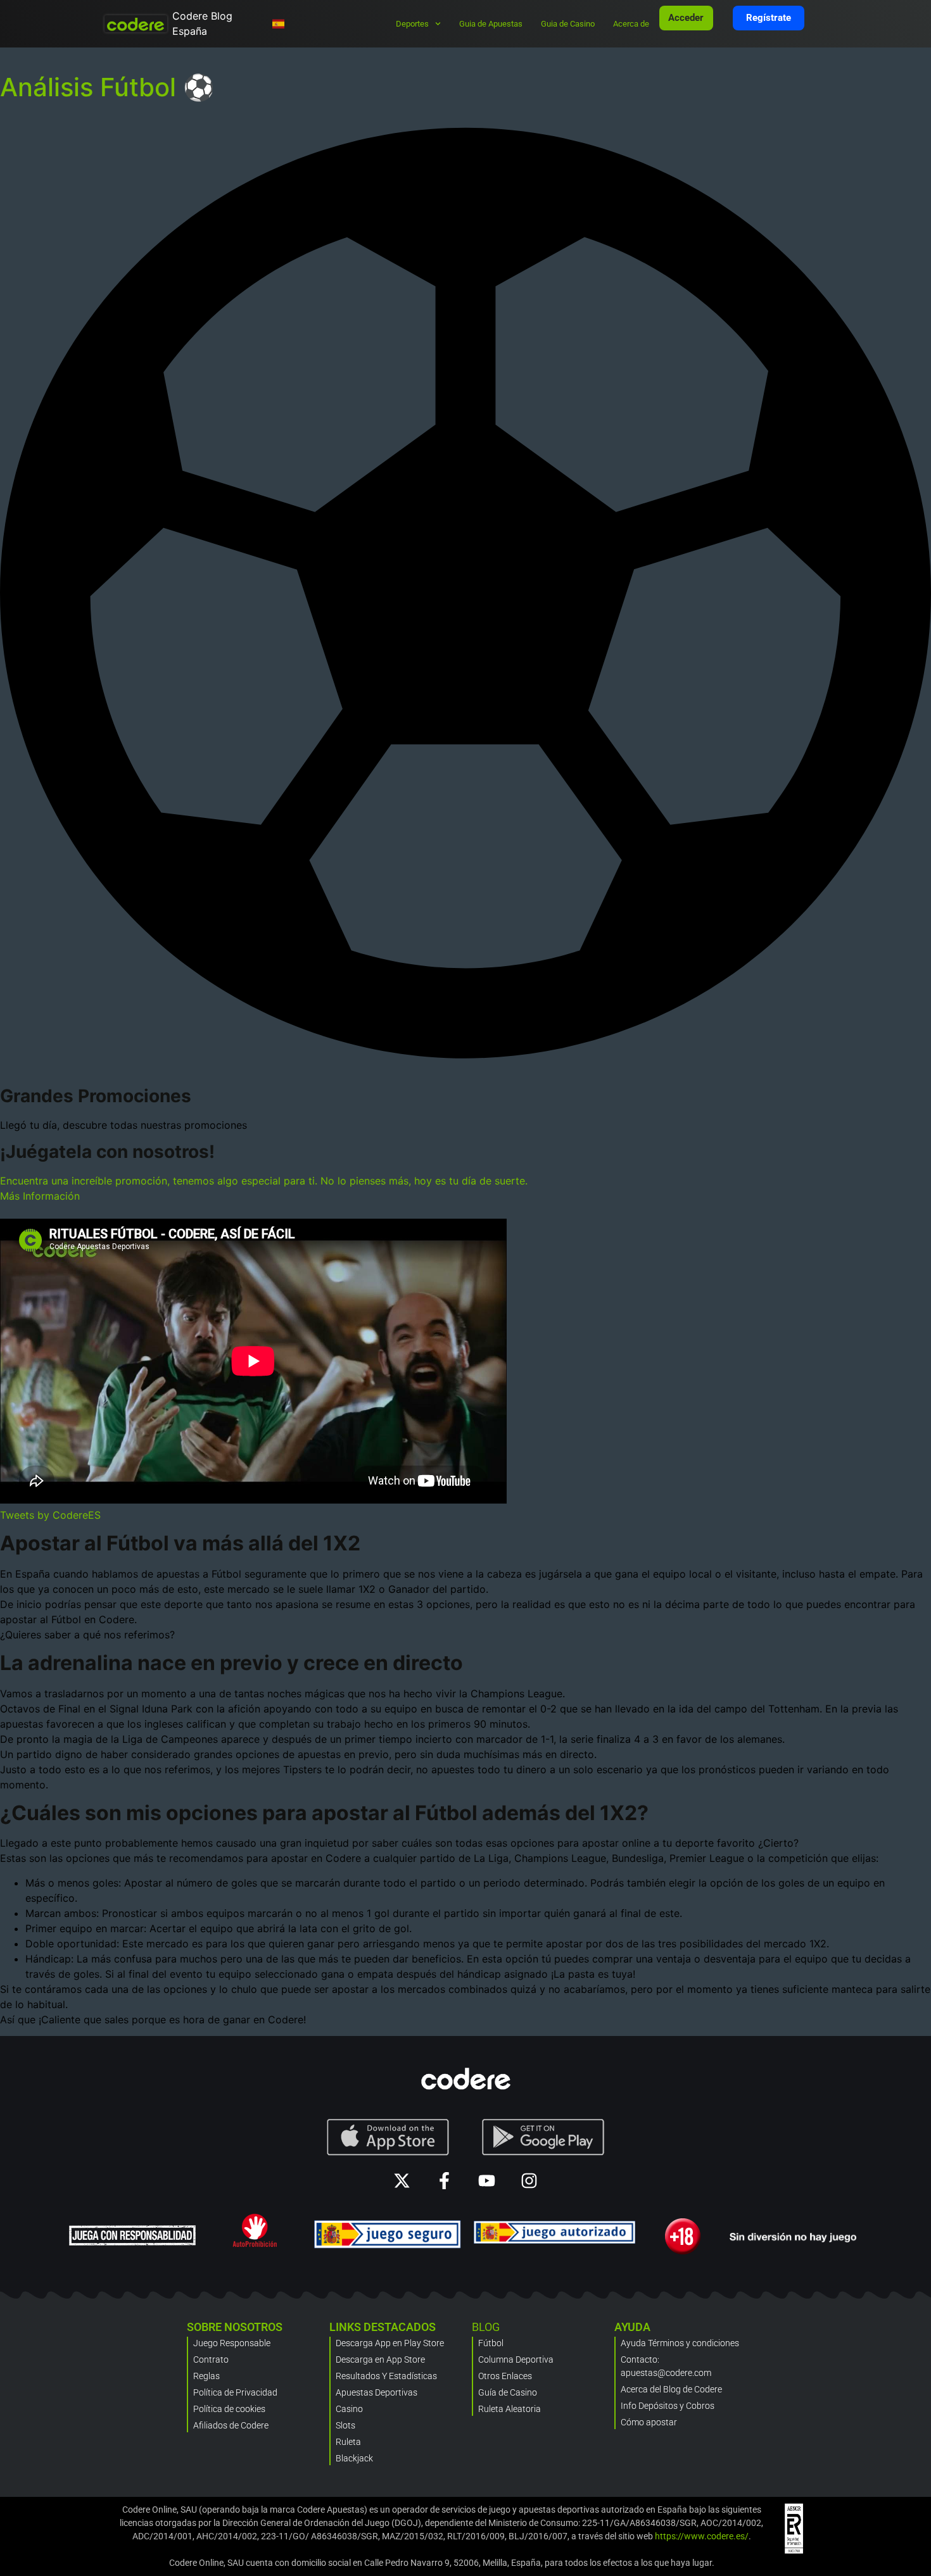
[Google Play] (543, 2137)
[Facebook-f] (444, 2181)
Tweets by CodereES (50, 1515)
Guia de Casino (568, 24)
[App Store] (388, 2137)
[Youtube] (487, 2181)
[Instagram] (529, 2181)
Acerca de (631, 24)
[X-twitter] (402, 2181)
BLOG (486, 2327)
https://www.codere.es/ (702, 2536)
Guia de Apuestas (491, 24)
